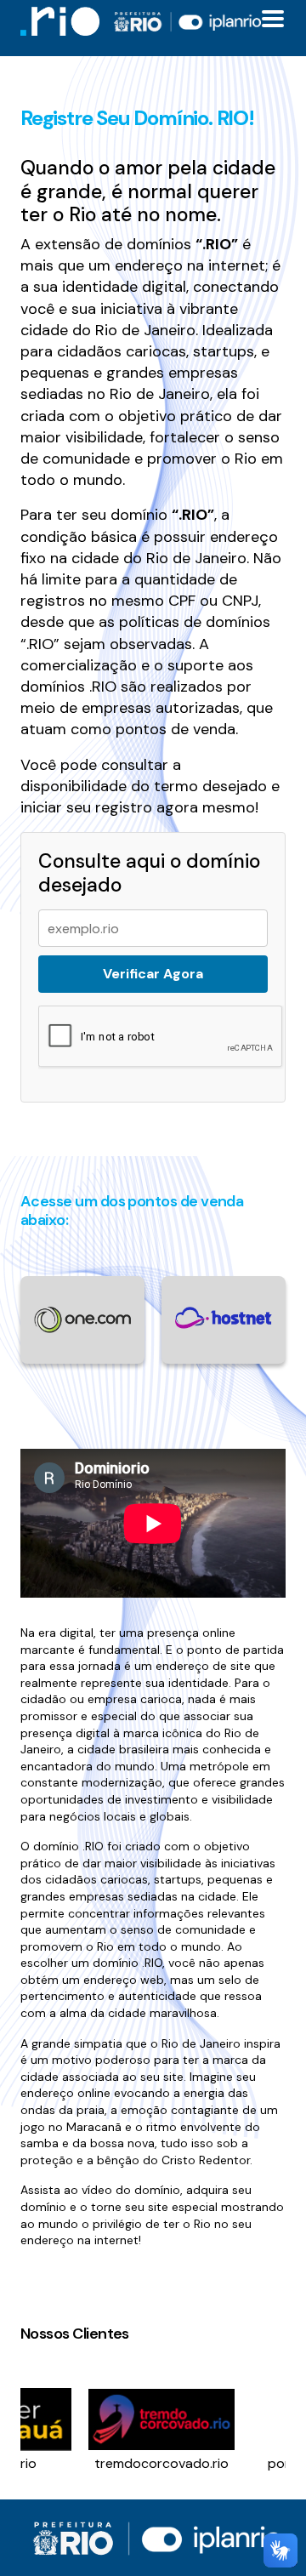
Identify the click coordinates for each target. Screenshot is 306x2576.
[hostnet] (224, 1316)
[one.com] (82, 1318)
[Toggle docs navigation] (273, 19)
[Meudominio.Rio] (60, 21)
